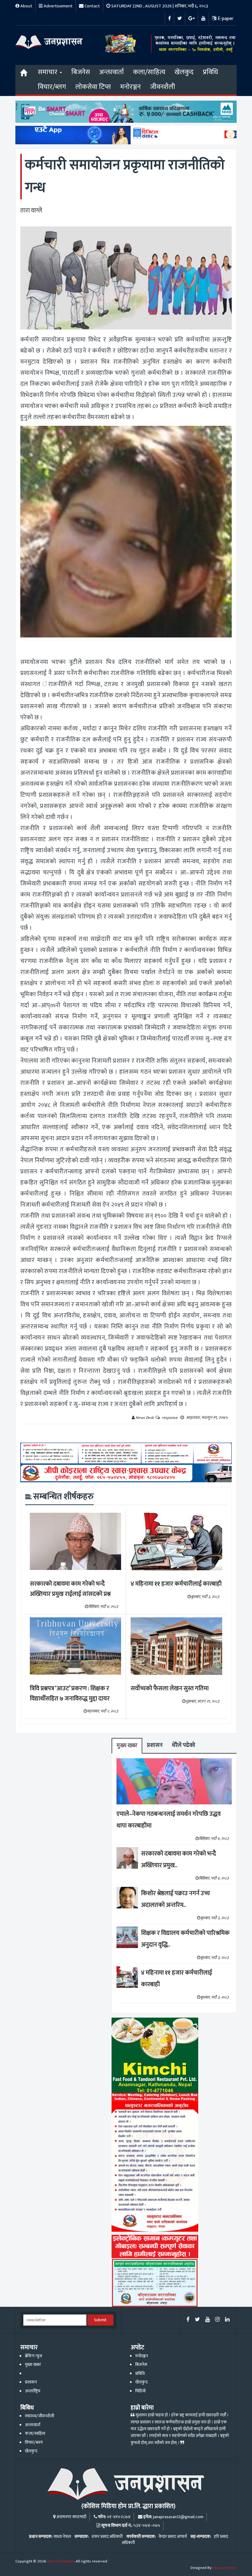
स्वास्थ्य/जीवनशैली (39, 2416)
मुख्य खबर (127, 1745)
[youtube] (208, 2320)
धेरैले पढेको (183, 1745)
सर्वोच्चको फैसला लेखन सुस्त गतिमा (170, 1688)
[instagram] (217, 2320)
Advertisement (58, 6)
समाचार (48, 72)
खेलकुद (184, 72)
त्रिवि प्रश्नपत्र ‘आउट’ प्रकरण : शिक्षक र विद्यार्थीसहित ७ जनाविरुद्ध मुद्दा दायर (70, 1693)
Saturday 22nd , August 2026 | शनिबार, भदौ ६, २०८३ (159, 6)
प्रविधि (211, 72)
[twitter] (197, 2320)
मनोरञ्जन (130, 87)
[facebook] (188, 2320)
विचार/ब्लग (52, 87)
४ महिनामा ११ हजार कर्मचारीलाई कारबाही (176, 1584)
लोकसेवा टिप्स (93, 87)
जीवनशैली (163, 87)
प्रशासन (155, 1745)
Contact (92, 6)
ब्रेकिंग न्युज (33, 2356)
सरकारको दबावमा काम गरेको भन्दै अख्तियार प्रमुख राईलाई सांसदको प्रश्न (70, 1589)
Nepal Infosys (225, 2568)
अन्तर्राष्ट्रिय (33, 2391)
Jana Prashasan (61, 2561)
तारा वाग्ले (31, 210)
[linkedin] (227, 2320)
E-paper (225, 19)
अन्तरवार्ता (112, 72)
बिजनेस (81, 72)
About (26, 6)
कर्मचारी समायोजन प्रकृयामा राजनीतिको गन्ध (125, 176)
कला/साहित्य (149, 72)
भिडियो (140, 2391)
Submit (100, 2320)
